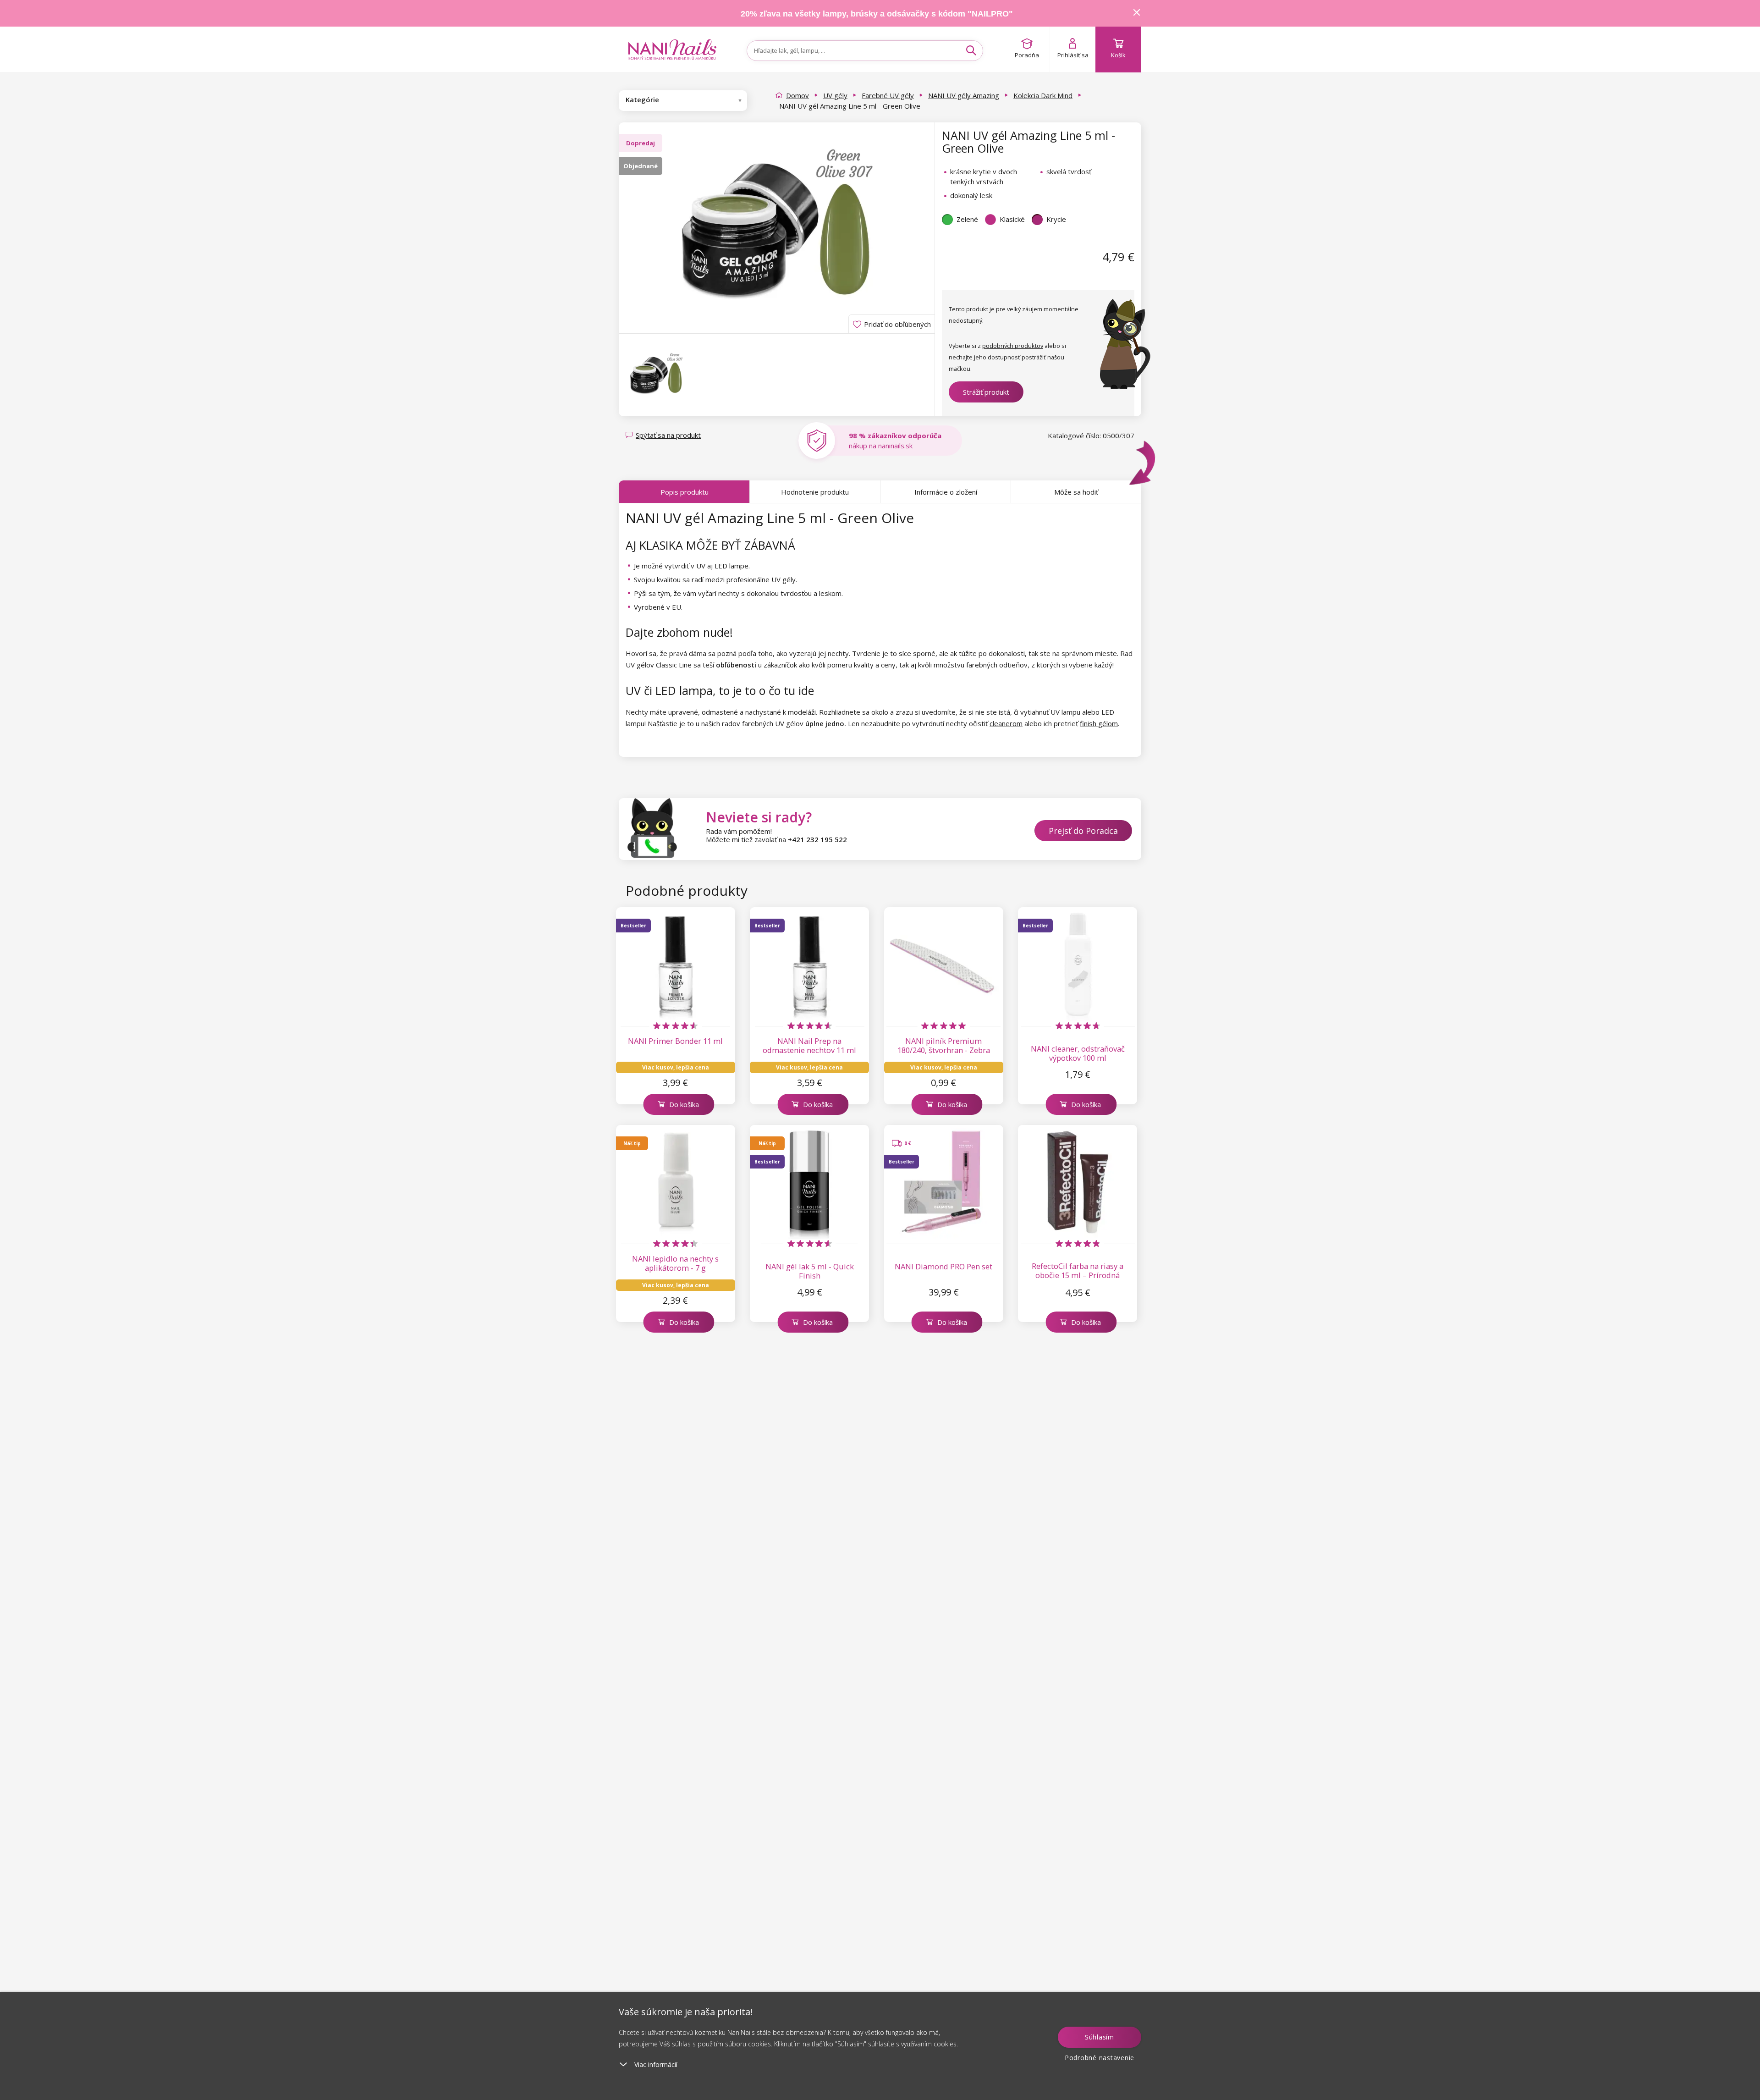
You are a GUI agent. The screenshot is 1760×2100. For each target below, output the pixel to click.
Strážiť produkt (986, 392)
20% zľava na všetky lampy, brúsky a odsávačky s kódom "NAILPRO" (877, 14)
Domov (797, 95)
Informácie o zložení (946, 492)
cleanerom (1006, 723)
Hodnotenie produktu (815, 492)
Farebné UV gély (888, 95)
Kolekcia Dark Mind (1043, 95)
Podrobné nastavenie (1100, 2058)
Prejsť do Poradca (1083, 831)
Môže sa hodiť (1076, 492)
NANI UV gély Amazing (964, 95)
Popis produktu (685, 492)
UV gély (835, 95)
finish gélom (1099, 723)
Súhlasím (1100, 2037)
